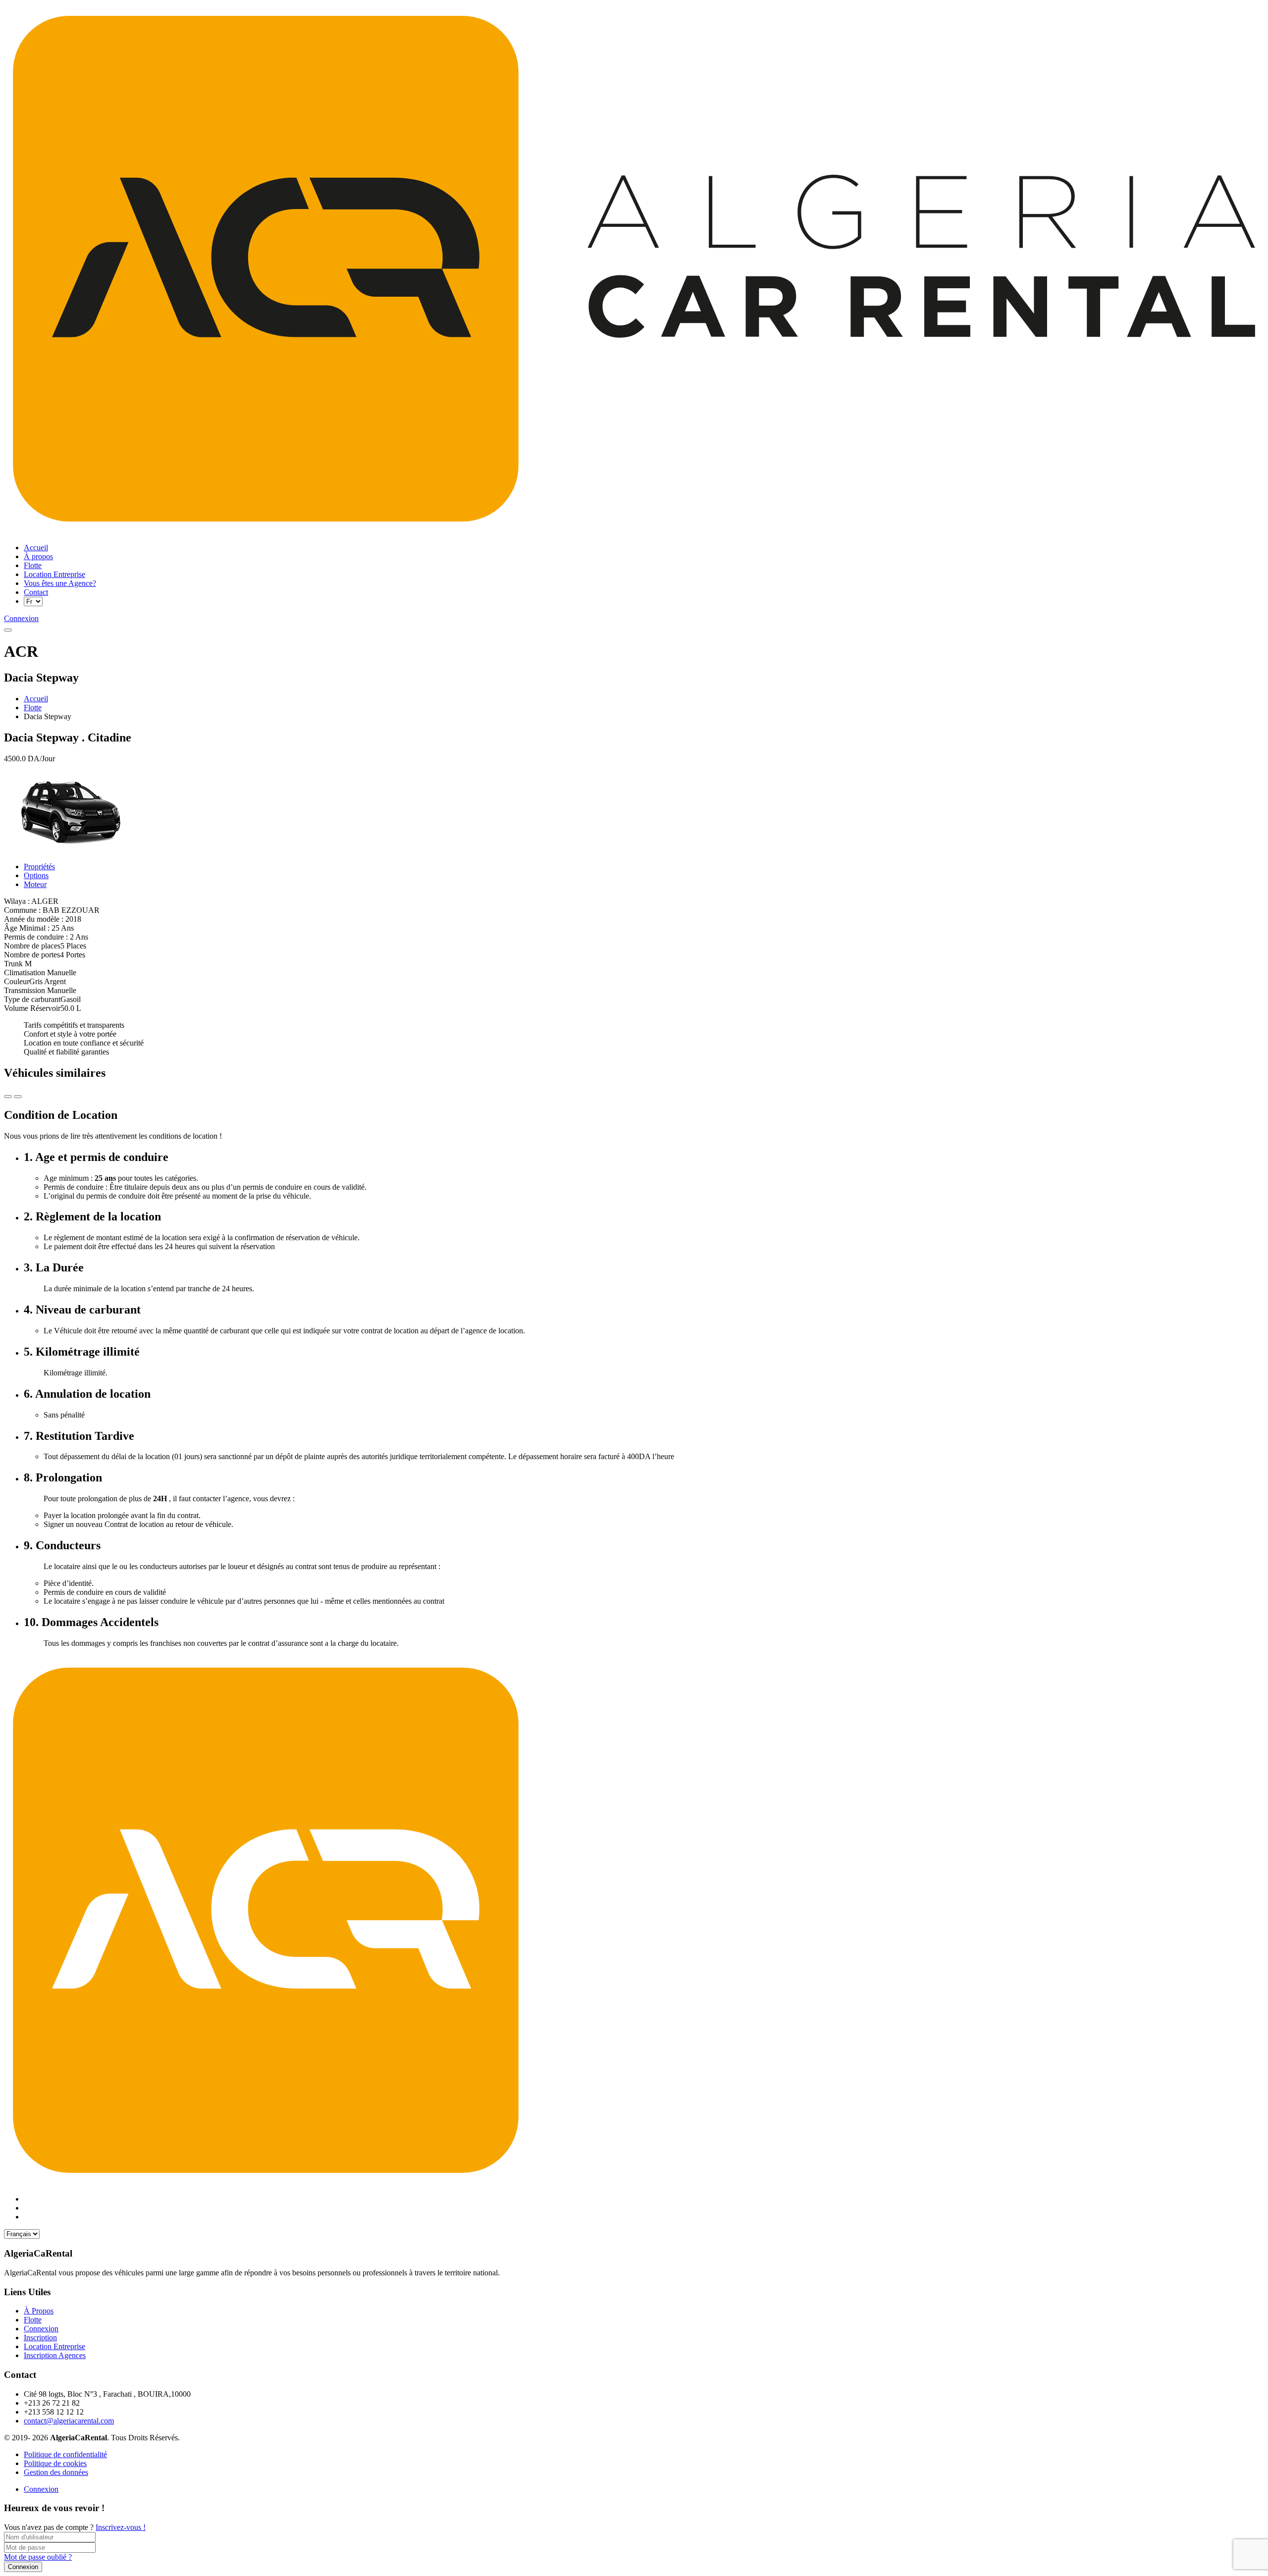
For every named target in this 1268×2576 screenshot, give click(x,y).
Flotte (33, 708)
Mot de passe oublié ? (38, 2557)
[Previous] (18, 1097)
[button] (8, 630)
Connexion (41, 2489)
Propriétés (39, 867)
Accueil (36, 699)
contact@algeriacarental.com (69, 2421)
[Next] (8, 1097)
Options (36, 875)
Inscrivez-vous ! (121, 2527)
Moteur (35, 884)
